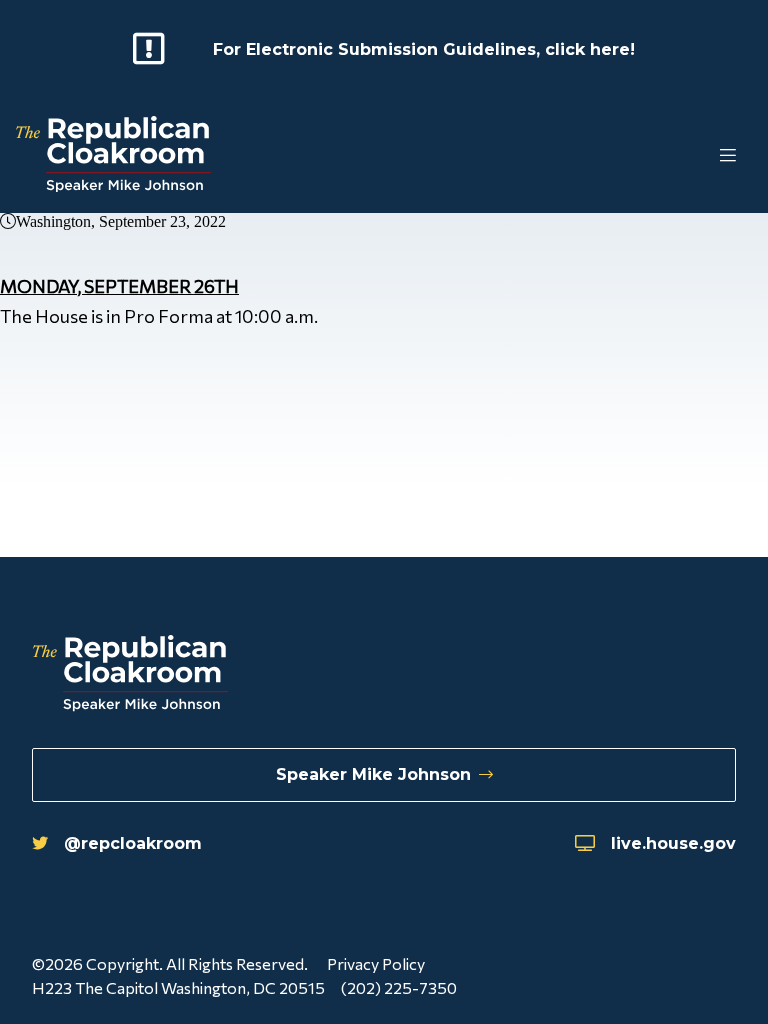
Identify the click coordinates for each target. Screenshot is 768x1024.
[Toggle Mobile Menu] (688, 156)
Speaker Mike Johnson (373, 774)
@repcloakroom (133, 843)
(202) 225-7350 (399, 987)
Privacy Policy (376, 963)
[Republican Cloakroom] (113, 156)
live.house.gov (673, 843)
